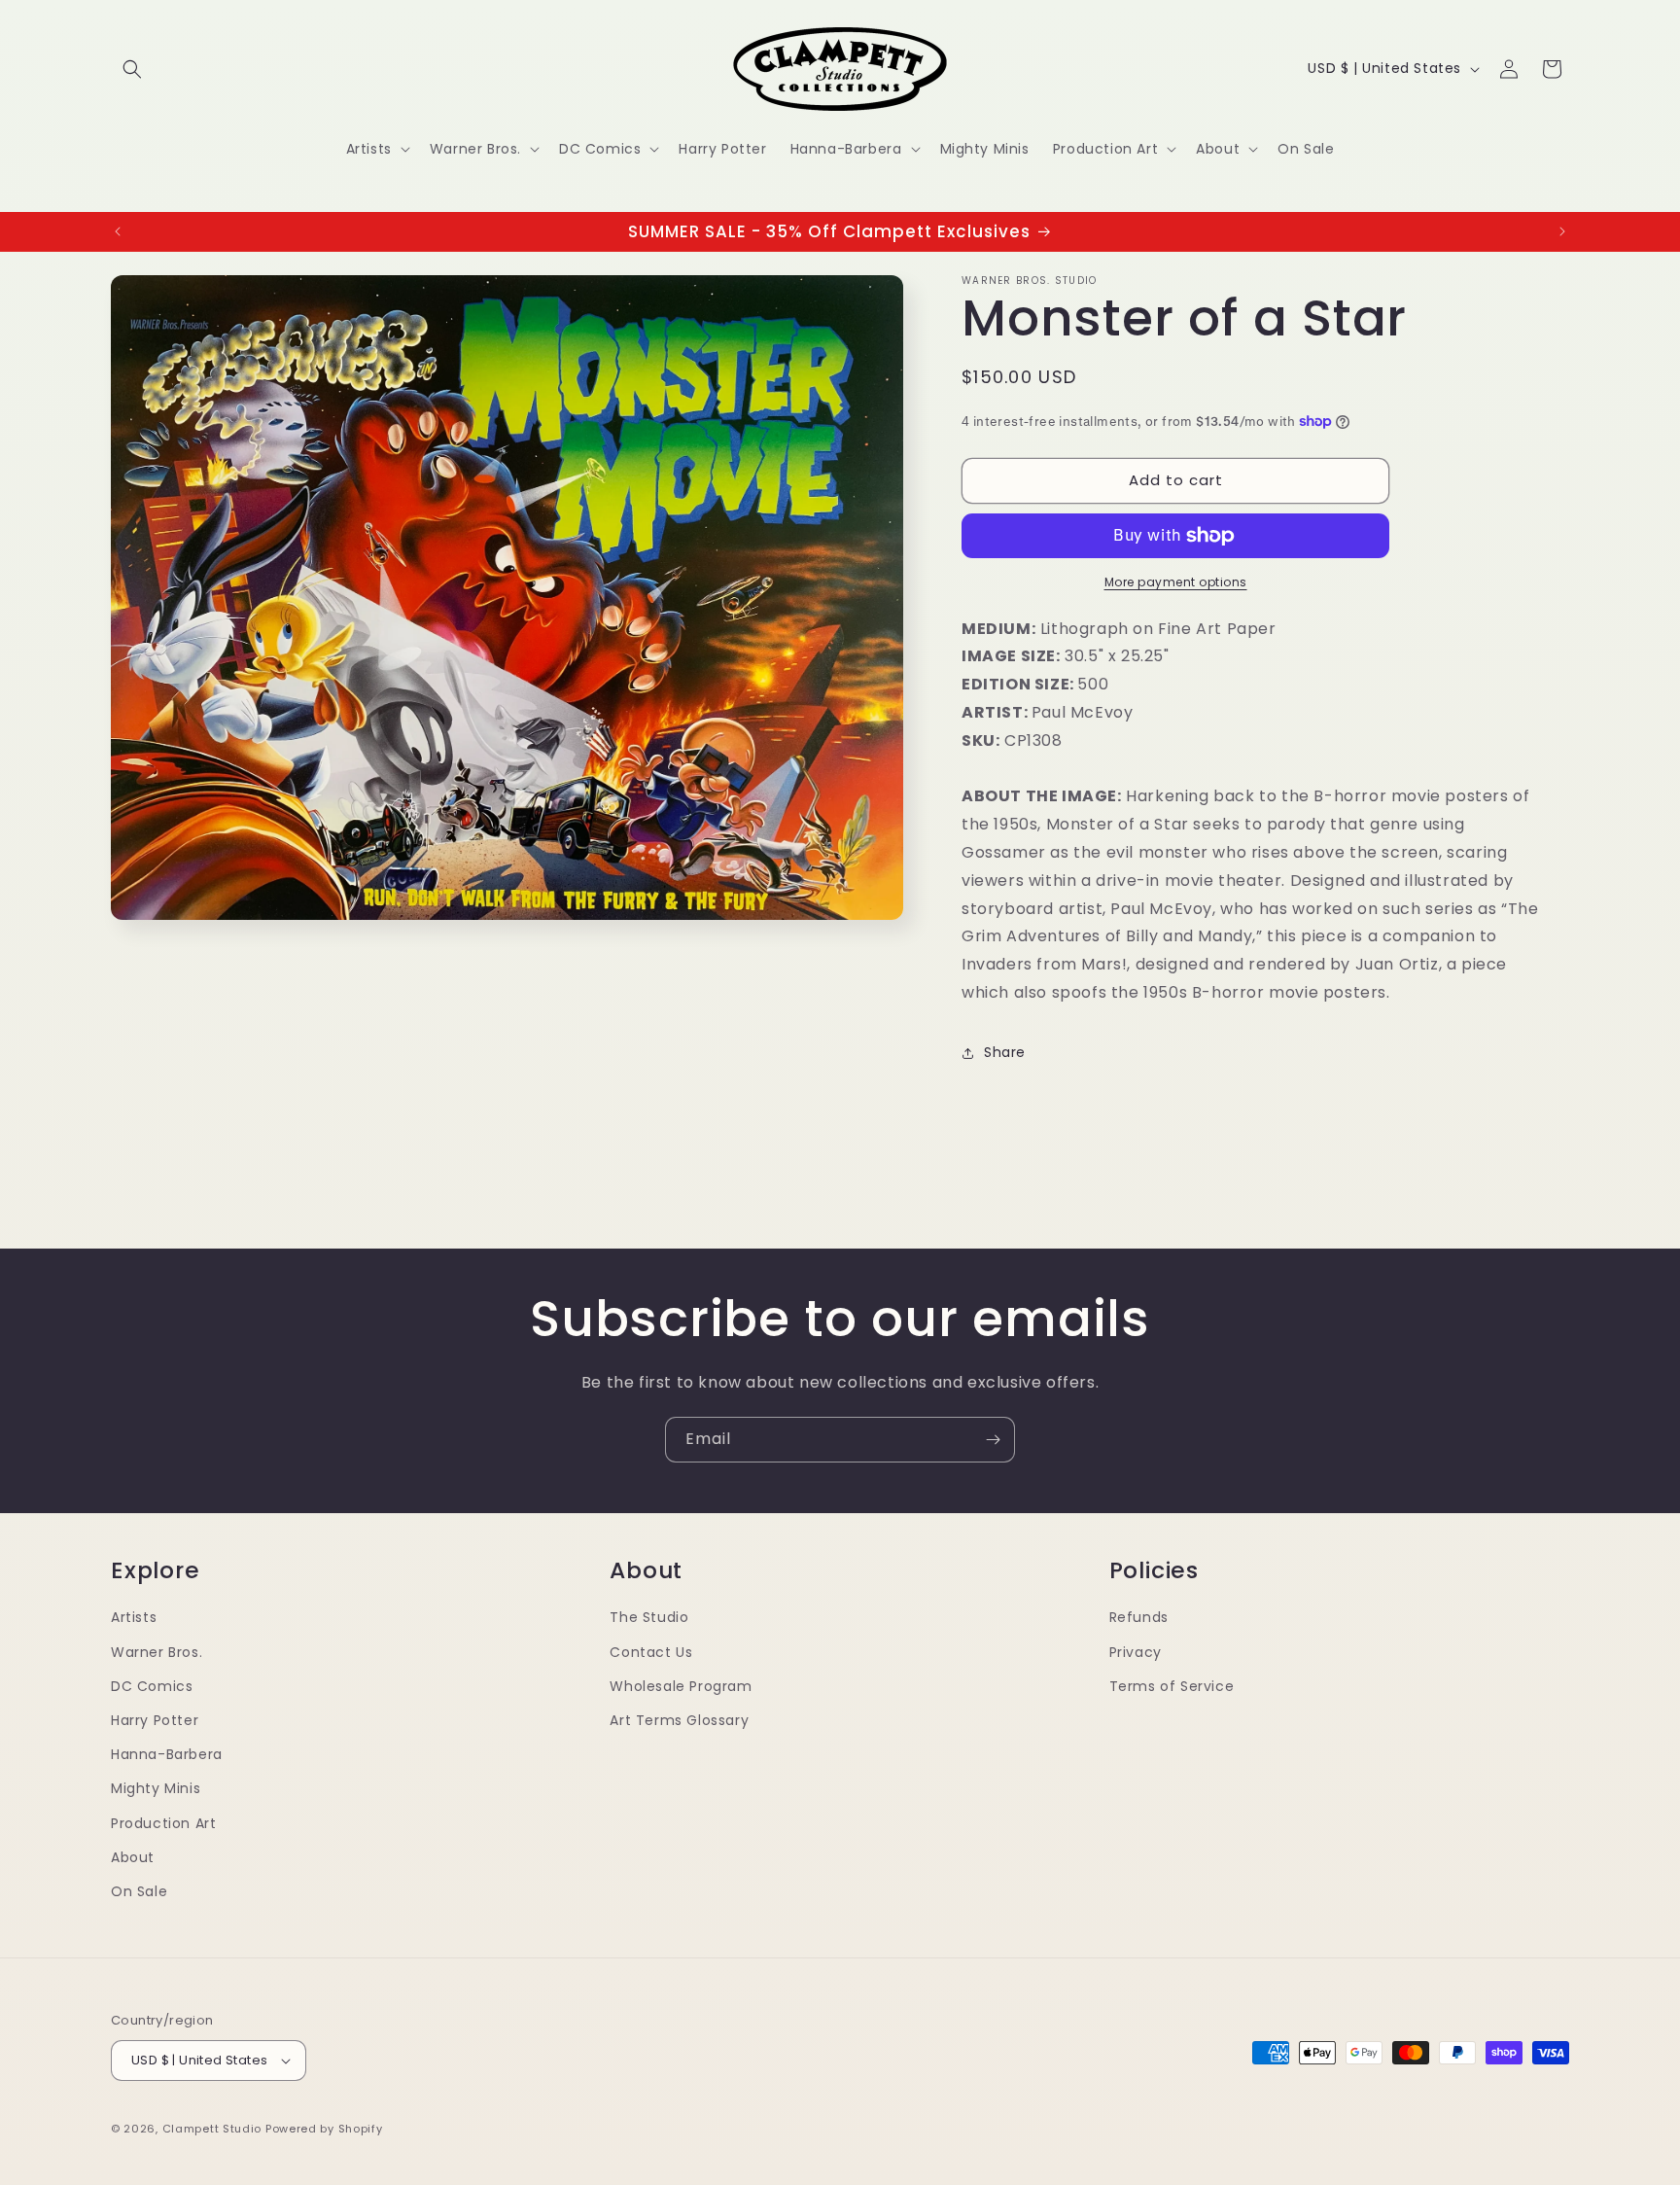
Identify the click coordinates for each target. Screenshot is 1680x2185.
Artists (134, 1617)
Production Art (163, 1823)
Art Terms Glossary (679, 1720)
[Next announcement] (1562, 231)
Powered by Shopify (324, 2129)
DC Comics (152, 1686)
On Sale (139, 1891)
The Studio (649, 1617)
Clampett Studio (212, 2129)
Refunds (1139, 1617)
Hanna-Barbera (167, 1754)
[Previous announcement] (118, 231)
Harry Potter (155, 1720)
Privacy (1136, 1652)
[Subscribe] (993, 1440)
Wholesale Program (681, 1686)
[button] (132, 69)
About (133, 1857)
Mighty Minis (156, 1788)
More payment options (1176, 582)
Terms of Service (1172, 1686)
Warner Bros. (157, 1652)
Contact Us (651, 1652)
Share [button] (1005, 1052)
